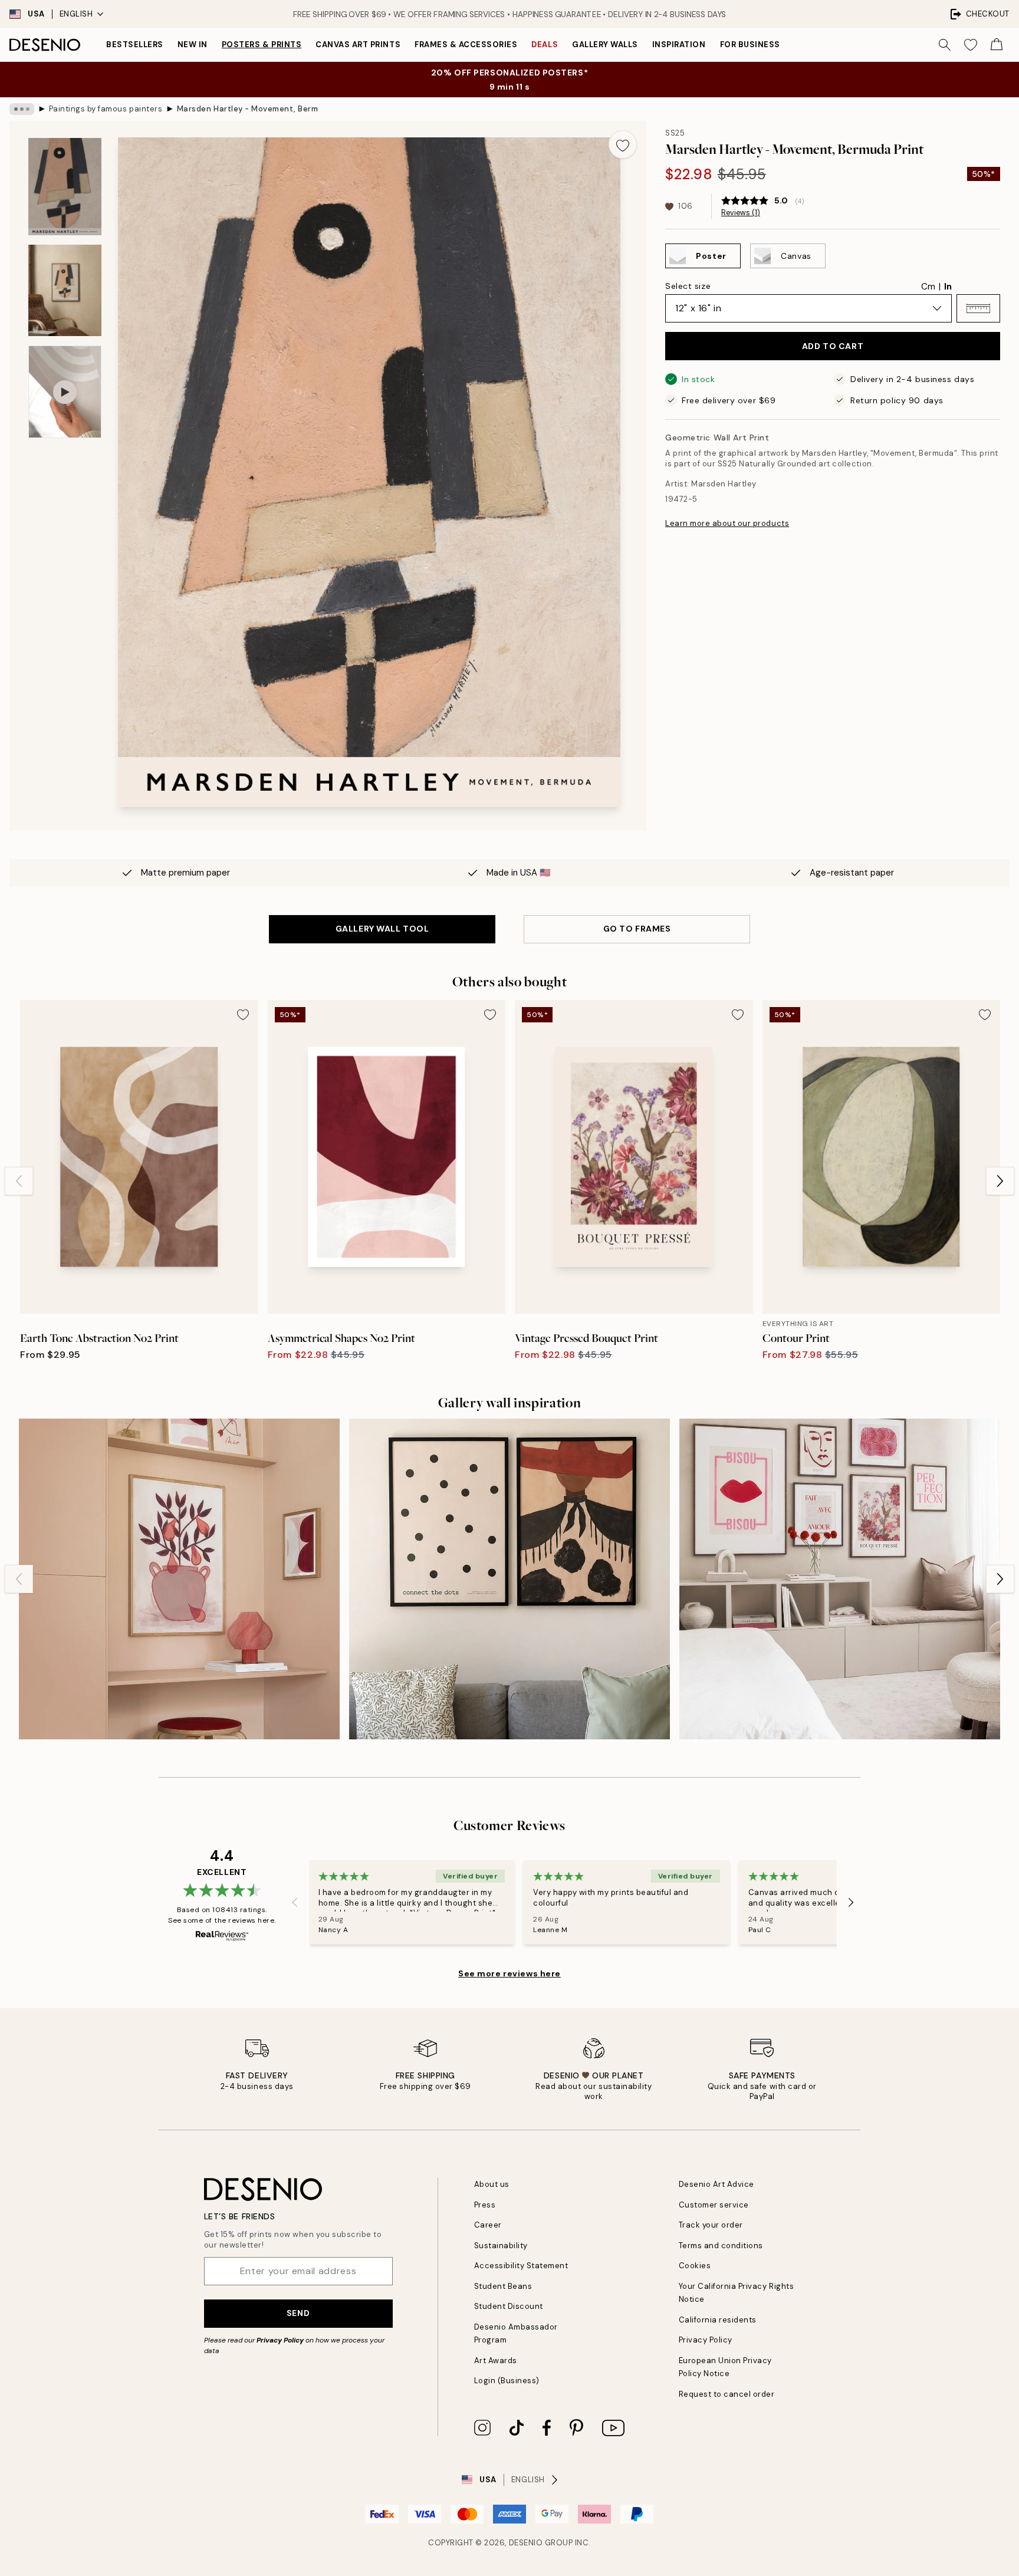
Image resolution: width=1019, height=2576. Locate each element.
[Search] (945, 45)
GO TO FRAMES (637, 929)
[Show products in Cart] (997, 45)
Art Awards (496, 2360)
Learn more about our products (727, 523)
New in (193, 45)
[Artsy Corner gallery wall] (179, 1579)
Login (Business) (507, 2381)
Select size (688, 286)
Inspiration (679, 45)
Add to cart (833, 346)
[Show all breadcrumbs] (22, 109)
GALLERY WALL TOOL (382, 929)
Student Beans (503, 2286)
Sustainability (501, 2246)
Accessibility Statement (521, 2266)
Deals (545, 45)
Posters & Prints (262, 45)
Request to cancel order (727, 2394)
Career (488, 2225)
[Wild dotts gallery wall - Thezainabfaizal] (509, 1579)
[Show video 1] (65, 392)
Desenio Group (541, 2543)
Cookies (695, 2266)
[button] (978, 308)
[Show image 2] (65, 290)
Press (485, 2205)
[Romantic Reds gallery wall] (840, 1579)
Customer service (714, 2205)
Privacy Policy (280, 2340)
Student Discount (509, 2306)
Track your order (711, 2225)
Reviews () (741, 213)
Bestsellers (135, 45)
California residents (718, 2320)
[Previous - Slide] (19, 1181)
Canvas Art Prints (358, 45)
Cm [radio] (928, 287)
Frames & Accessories (466, 45)
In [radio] (948, 287)
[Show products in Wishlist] (971, 45)
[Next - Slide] (1000, 1181)
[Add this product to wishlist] (623, 144)
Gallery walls (605, 45)
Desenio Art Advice (716, 2184)
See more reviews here (509, 1973)
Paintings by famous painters (106, 109)
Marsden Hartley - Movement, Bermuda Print (248, 109)
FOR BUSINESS (750, 45)
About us (492, 2184)
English (76, 14)
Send (298, 2313)
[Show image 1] (65, 187)
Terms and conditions (721, 2246)
